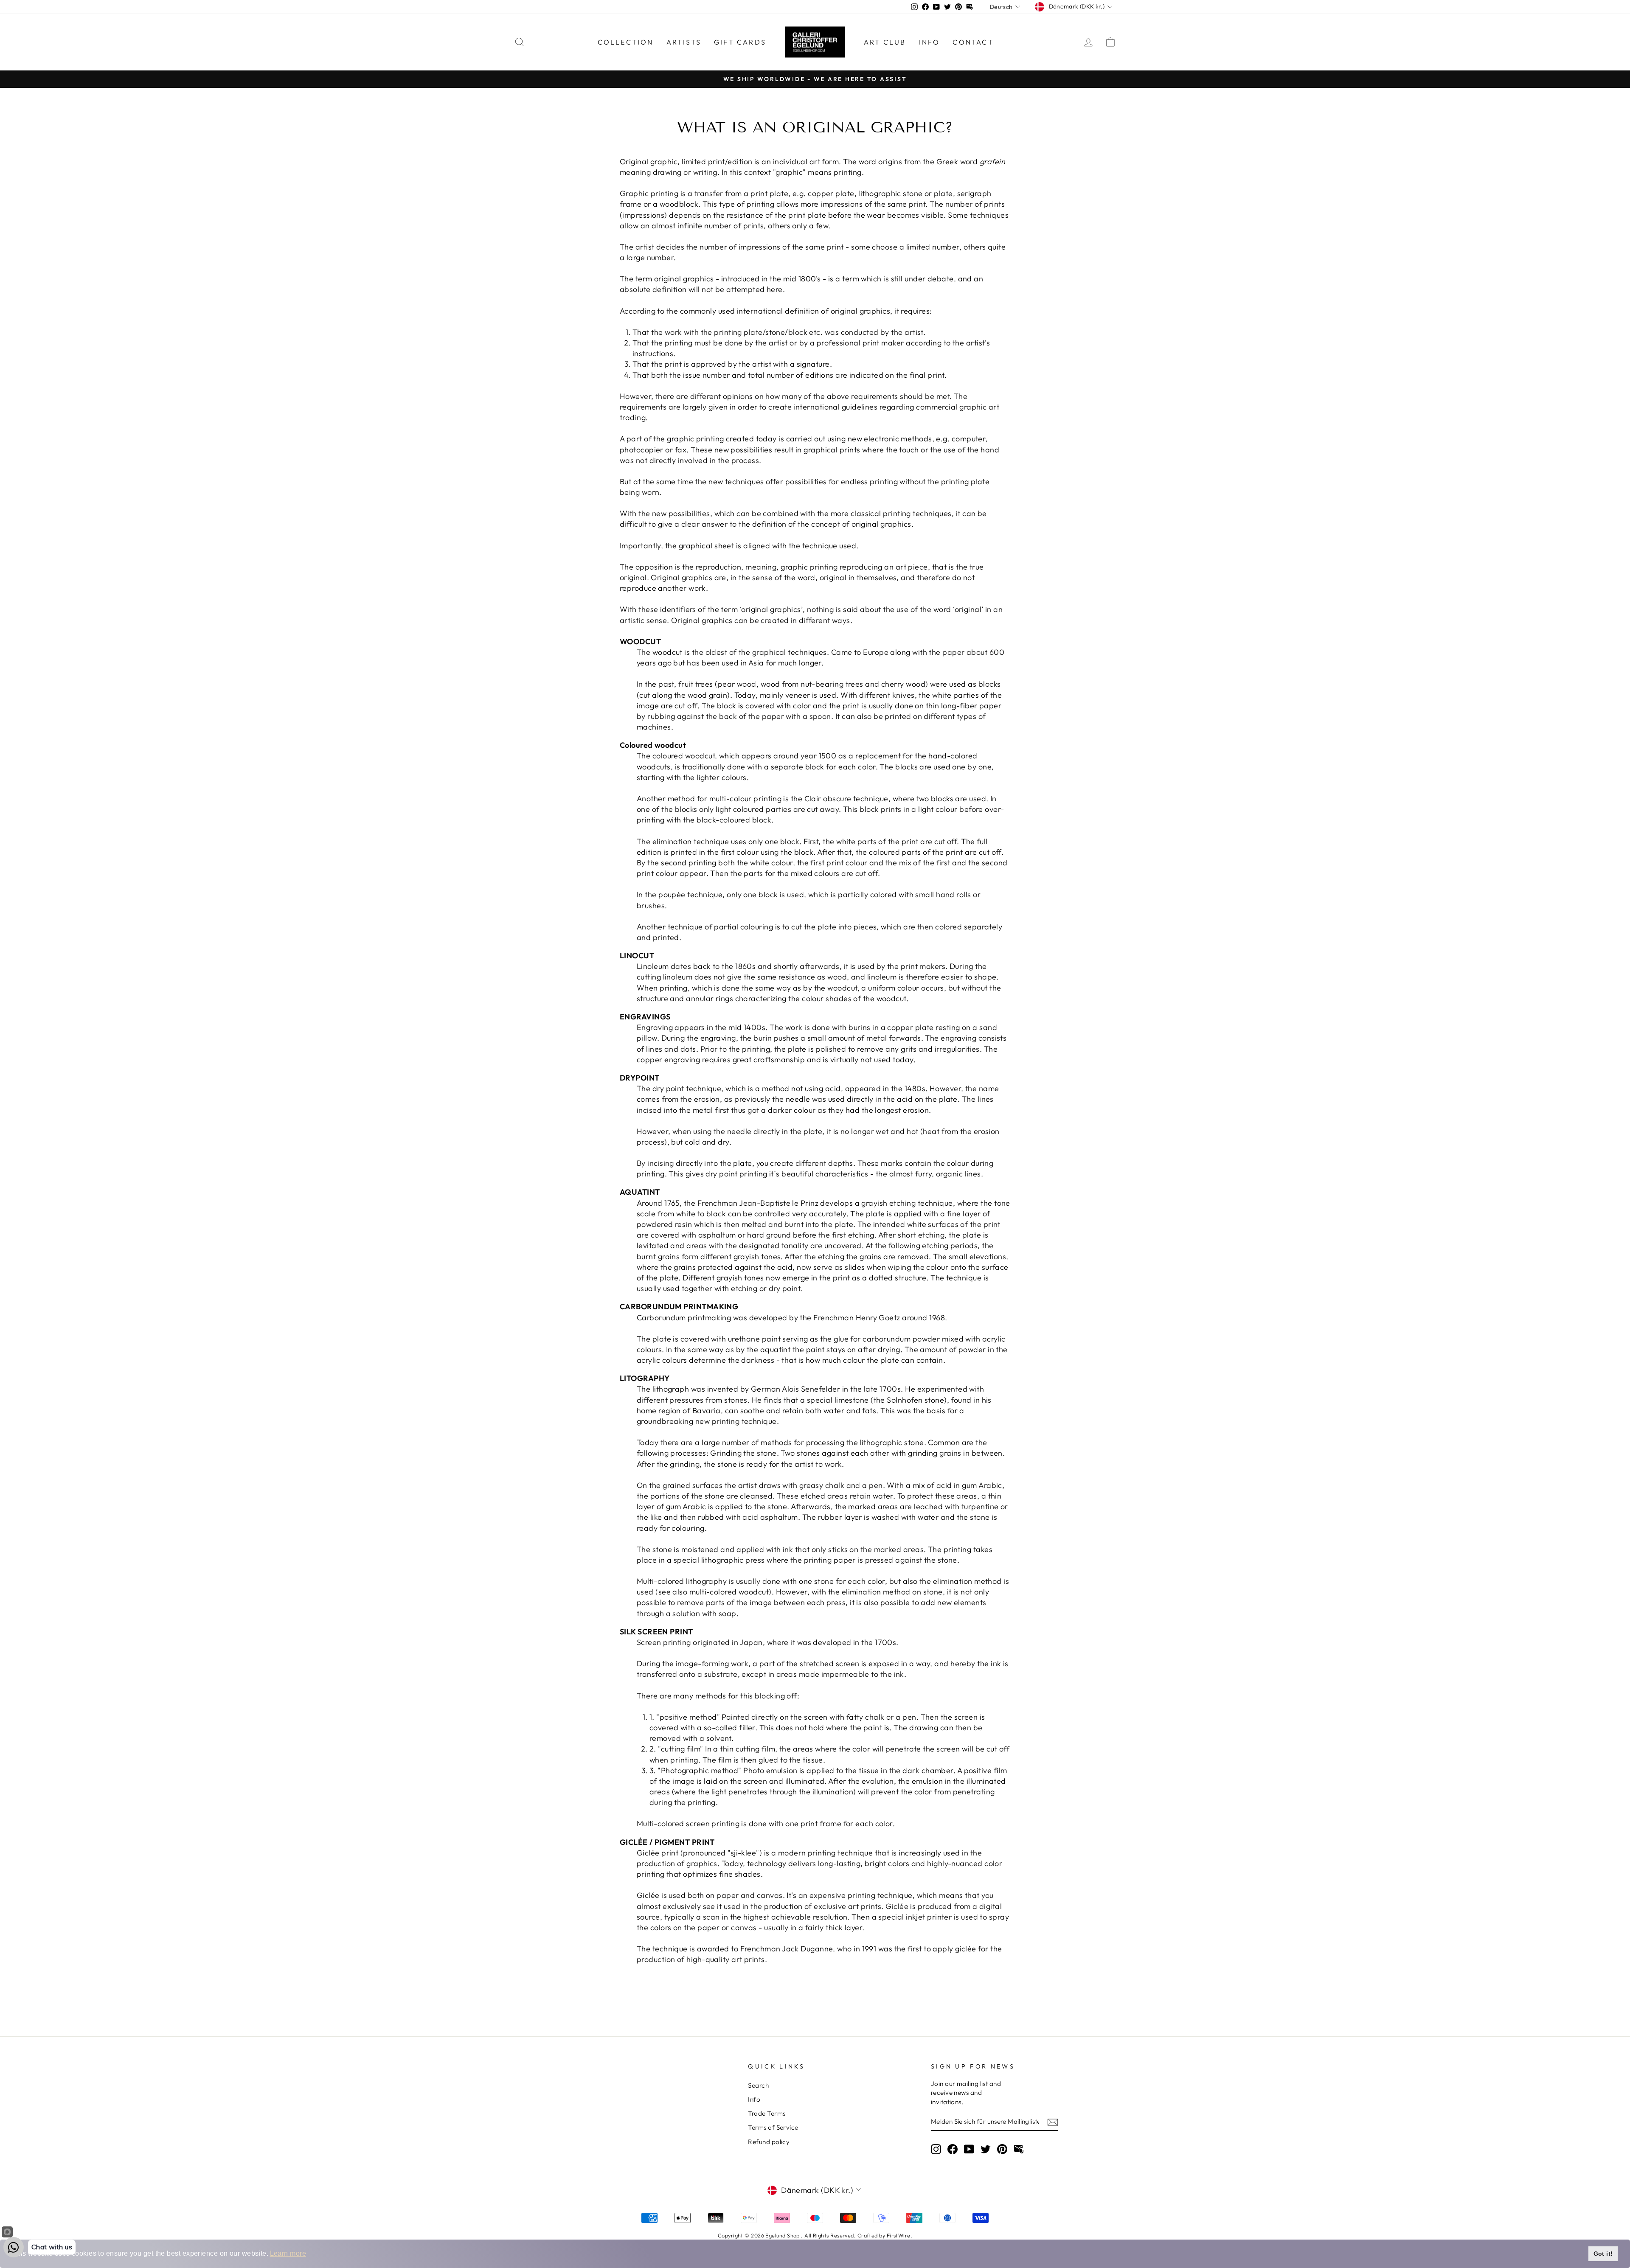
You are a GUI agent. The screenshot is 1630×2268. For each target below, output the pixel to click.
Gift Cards (740, 42)
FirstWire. (900, 2235)
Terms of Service (773, 2127)
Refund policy (769, 2142)
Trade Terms (767, 2113)
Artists (684, 42)
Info (930, 42)
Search (758, 2085)
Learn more (288, 2253)
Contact (973, 42)
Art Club (885, 42)
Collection (626, 42)
